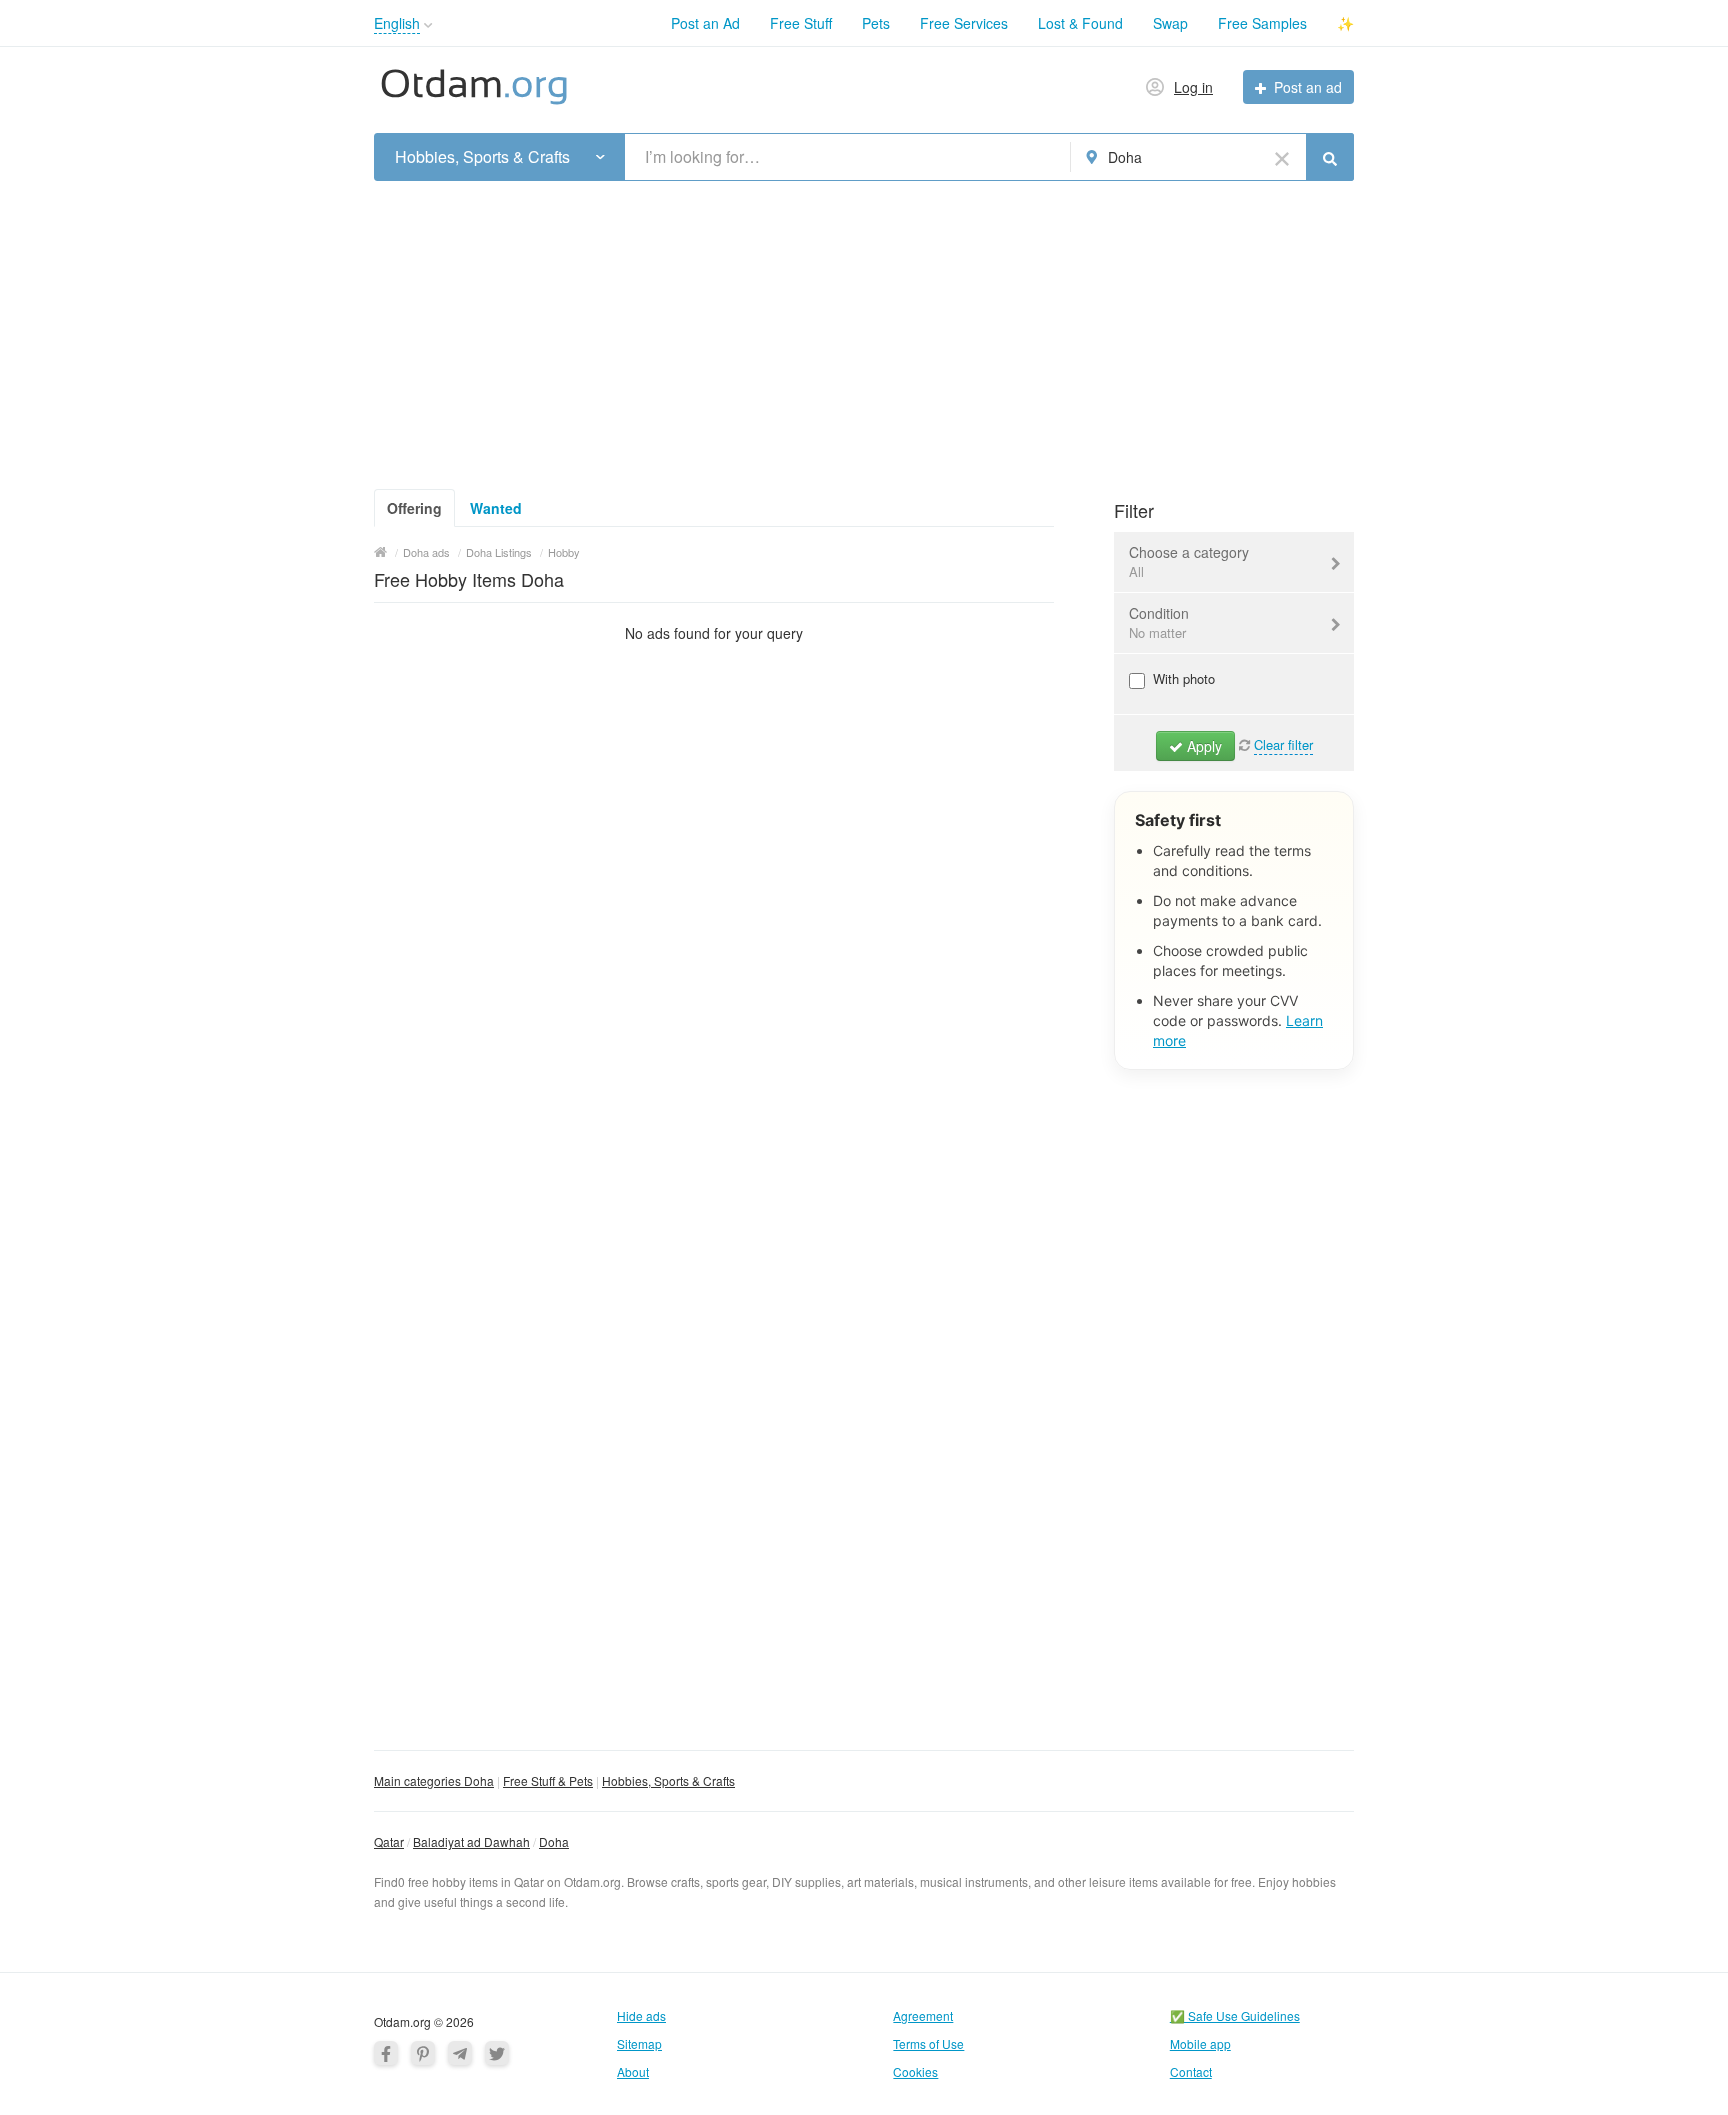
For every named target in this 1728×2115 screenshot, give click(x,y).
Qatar (389, 1841)
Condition (1159, 622)
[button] (428, 25)
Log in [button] (1193, 87)
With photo (1182, 678)
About (633, 2071)
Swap (1170, 23)
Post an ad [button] (1308, 87)
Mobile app (1200, 2043)
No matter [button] (1157, 632)
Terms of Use (928, 2043)
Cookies (915, 2071)
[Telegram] (460, 2053)
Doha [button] (1125, 157)
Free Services (964, 23)
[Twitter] (497, 2053)
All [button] (1136, 571)
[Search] (1330, 157)
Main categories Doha (434, 1780)
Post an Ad (705, 23)
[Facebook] (386, 2053)
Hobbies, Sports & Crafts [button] (482, 157)
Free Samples (1262, 23)
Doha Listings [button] (499, 552)
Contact (1191, 2071)
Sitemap (639, 2043)
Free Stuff (801, 23)
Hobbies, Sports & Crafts (668, 1780)
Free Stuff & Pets (548, 1780)
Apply (1202, 746)
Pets (876, 23)
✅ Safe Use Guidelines (1235, 2015)
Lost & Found (1080, 23)
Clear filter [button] (1283, 744)
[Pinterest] (423, 2053)
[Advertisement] (864, 329)
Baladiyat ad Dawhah (471, 1841)
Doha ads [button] (426, 552)
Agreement (923, 2015)
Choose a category (1189, 561)
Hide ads (641, 2015)
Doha (554, 1841)
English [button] (397, 23)
